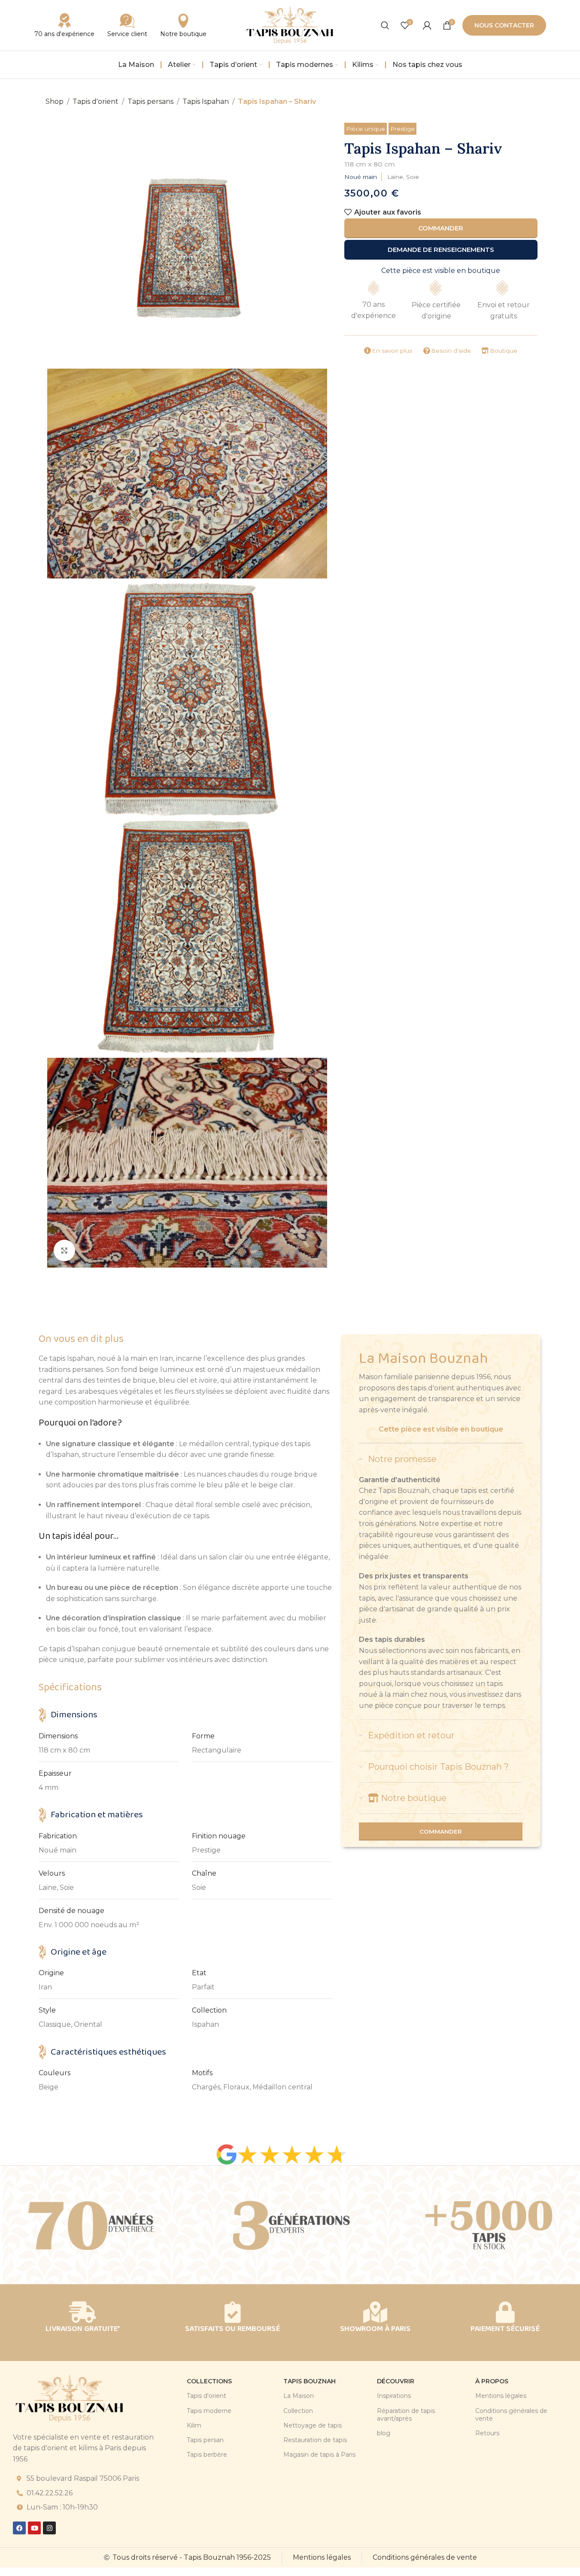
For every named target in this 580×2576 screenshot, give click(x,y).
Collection (298, 2411)
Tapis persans (150, 101)
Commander (441, 228)
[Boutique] (485, 351)
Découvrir (396, 2381)
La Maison (299, 2396)
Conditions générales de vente (511, 2415)
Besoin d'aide (451, 351)
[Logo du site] (290, 25)
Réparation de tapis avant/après (406, 2415)
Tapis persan (205, 2440)
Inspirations (394, 2396)
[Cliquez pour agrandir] (64, 1250)
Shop (55, 101)
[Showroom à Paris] (375, 2312)
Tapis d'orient (96, 101)
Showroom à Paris (375, 2329)
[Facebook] (19, 2528)
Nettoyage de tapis (313, 2425)
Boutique (504, 351)
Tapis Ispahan (206, 101)
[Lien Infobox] (127, 25)
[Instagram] (49, 2528)
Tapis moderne (209, 2411)
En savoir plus (392, 351)
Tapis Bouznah (310, 2381)
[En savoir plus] (367, 351)
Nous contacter (504, 25)
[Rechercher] (385, 25)
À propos (492, 2381)
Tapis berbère (207, 2455)
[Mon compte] (427, 25)
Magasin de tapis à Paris (319, 2455)
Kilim (194, 2425)
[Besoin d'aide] (427, 351)
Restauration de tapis (315, 2440)
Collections (209, 2381)
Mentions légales (501, 2396)
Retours (487, 2433)
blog (384, 2433)
